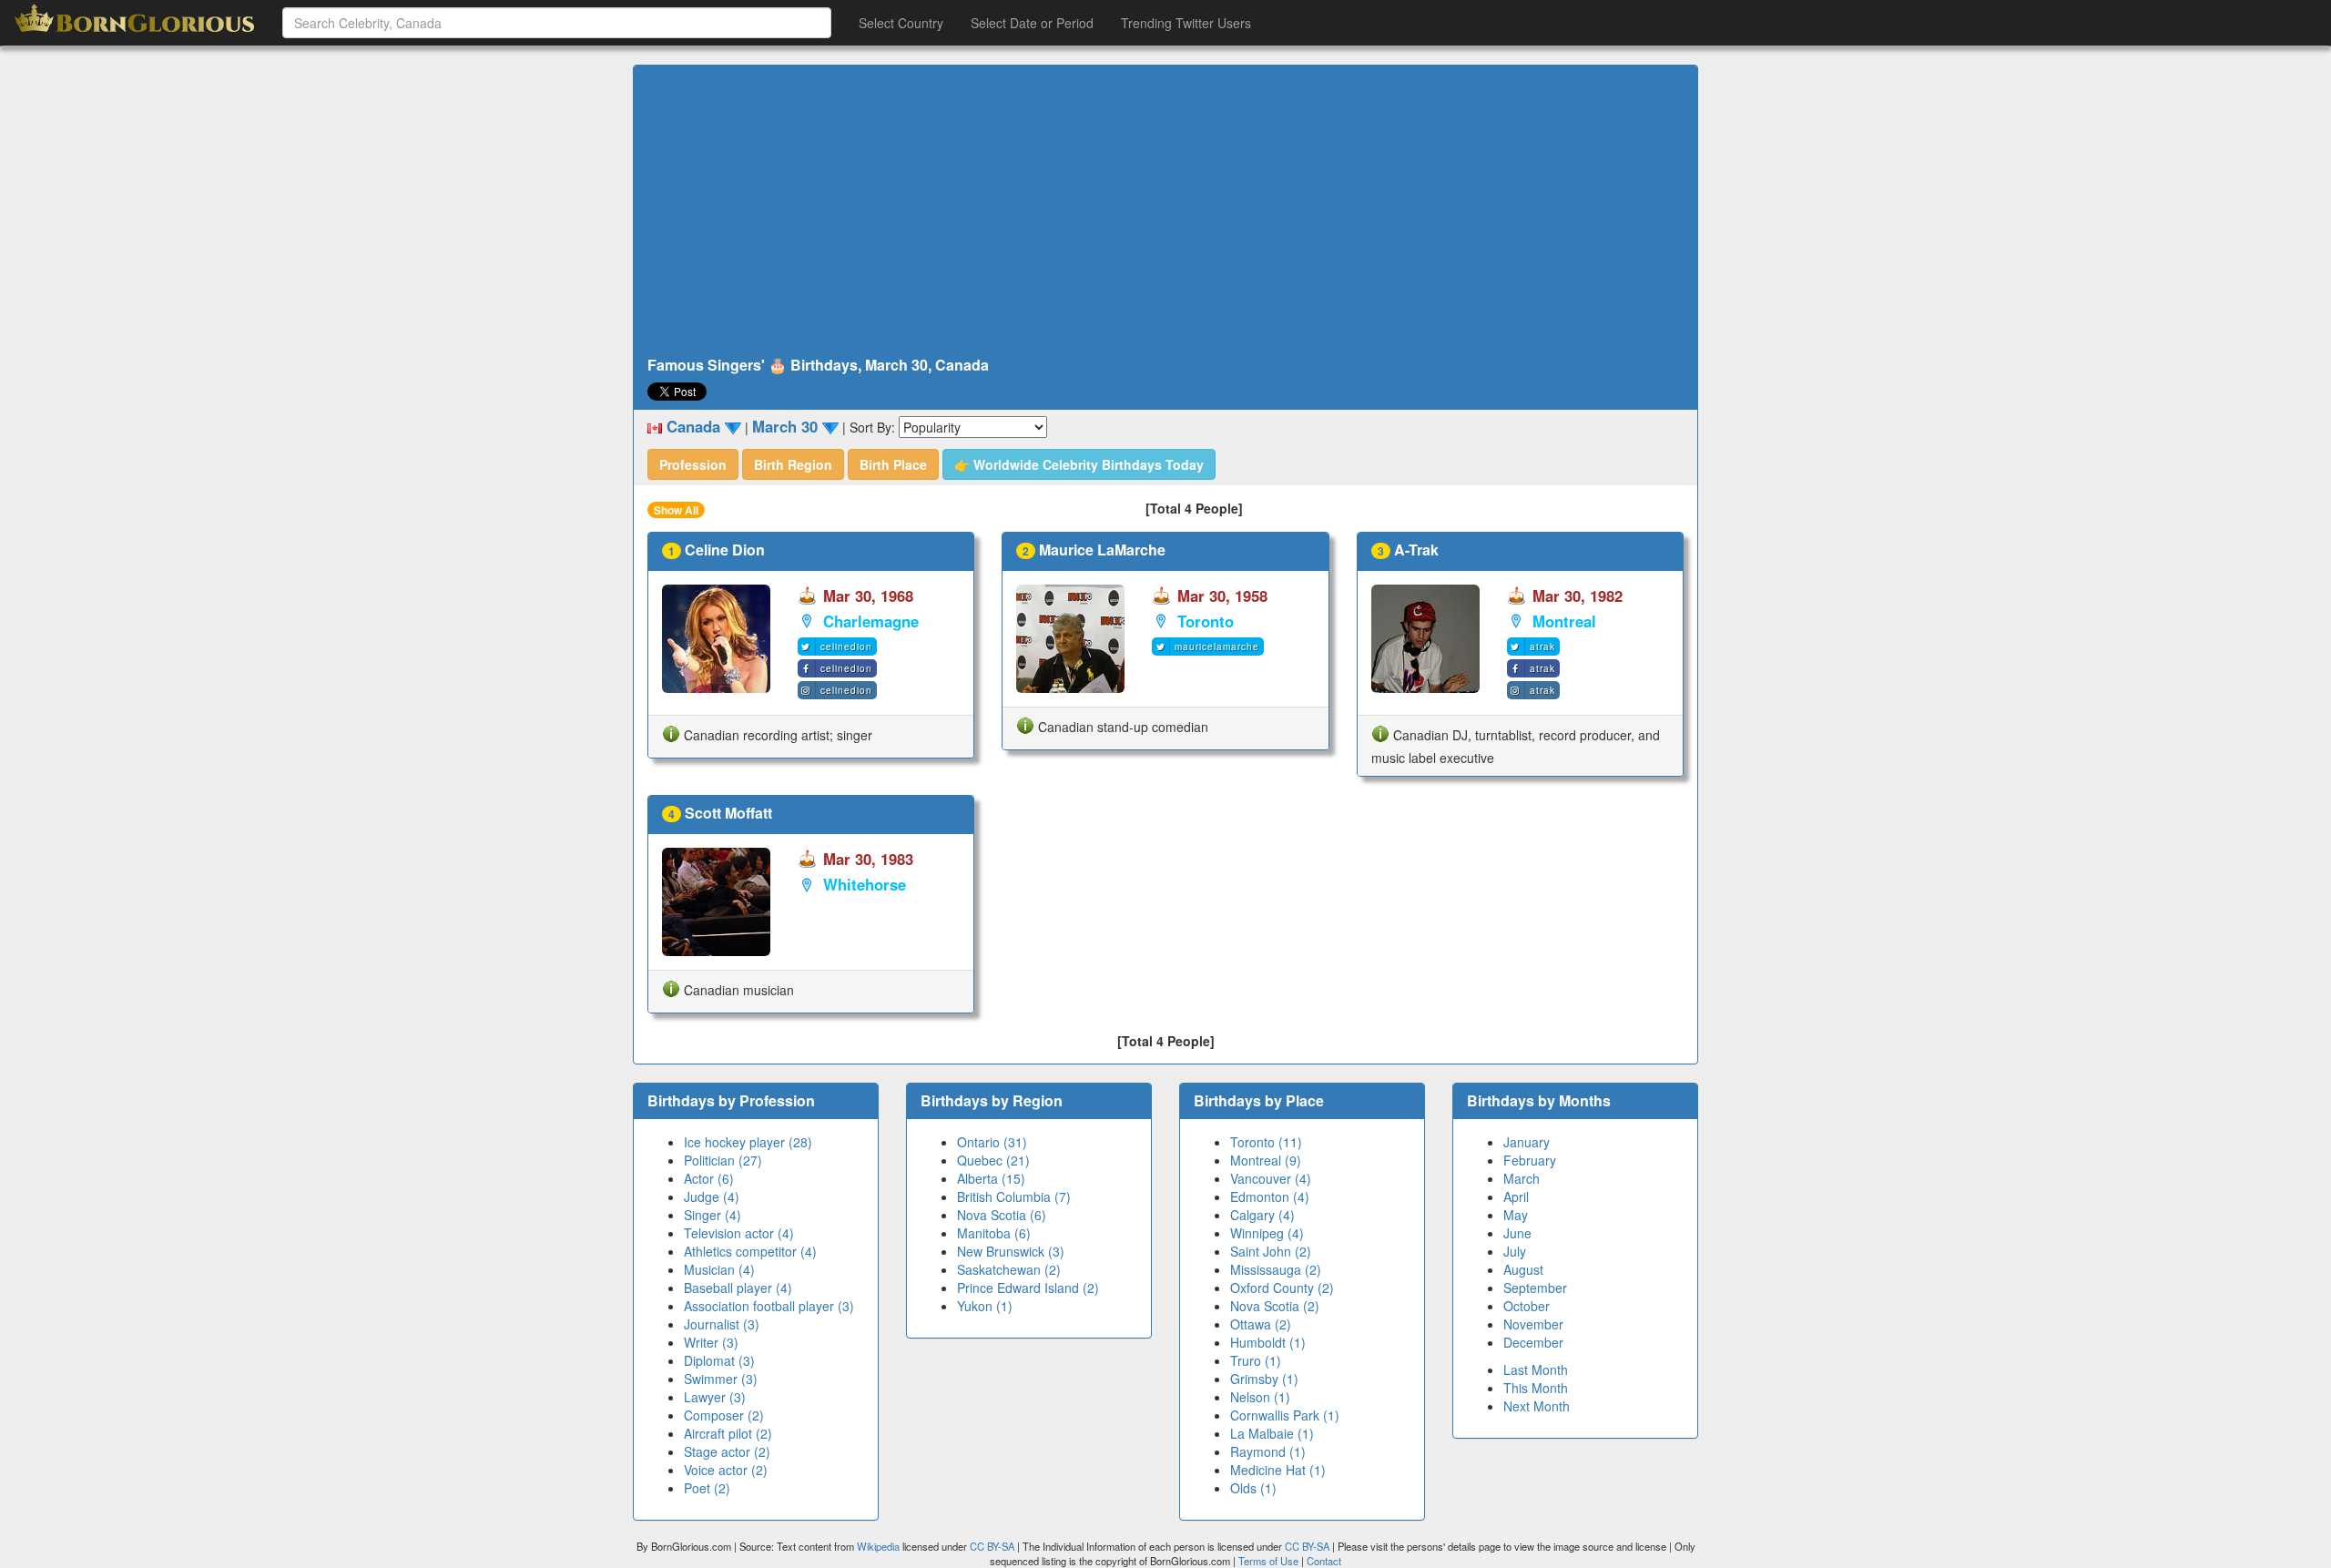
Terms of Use (1270, 1561)
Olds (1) (1253, 1488)
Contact (1324, 1561)
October (1527, 1306)
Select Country (901, 23)
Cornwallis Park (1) (1285, 1415)
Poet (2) (707, 1488)
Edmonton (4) (1270, 1196)
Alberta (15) (991, 1178)
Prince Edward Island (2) (1028, 1288)
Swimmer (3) (721, 1379)
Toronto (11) (1266, 1142)
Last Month (1536, 1369)
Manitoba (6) (994, 1233)
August (1523, 1269)
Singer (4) (713, 1215)
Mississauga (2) (1276, 1269)
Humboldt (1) (1268, 1342)
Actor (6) (709, 1178)
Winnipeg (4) (1267, 1233)
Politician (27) (723, 1160)
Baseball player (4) (738, 1288)
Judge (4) (712, 1196)
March (1522, 1178)
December (1533, 1342)
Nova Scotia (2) (1275, 1306)
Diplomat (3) (719, 1360)
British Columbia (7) (1014, 1196)
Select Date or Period (1032, 23)
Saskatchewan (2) (1009, 1269)
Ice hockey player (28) (748, 1142)
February (1530, 1160)
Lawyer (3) (715, 1397)
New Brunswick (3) (1011, 1251)
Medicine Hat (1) (1278, 1470)
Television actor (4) (739, 1233)
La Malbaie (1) (1272, 1433)
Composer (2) (724, 1415)
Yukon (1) (985, 1306)
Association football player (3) (769, 1306)
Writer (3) (711, 1342)
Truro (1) (1256, 1360)
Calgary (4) (1262, 1215)
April (1516, 1196)
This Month (1536, 1388)
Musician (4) (719, 1269)
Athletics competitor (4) (750, 1251)
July (1515, 1251)
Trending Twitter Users (1186, 23)
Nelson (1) (1260, 1397)
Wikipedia (878, 1546)
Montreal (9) (1266, 1160)
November (1533, 1324)
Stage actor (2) (727, 1451)
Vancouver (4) (1271, 1178)
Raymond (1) (1268, 1451)
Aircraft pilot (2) (728, 1433)
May (1516, 1215)
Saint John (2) (1271, 1251)
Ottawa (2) (1261, 1324)
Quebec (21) (993, 1160)
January (1527, 1142)
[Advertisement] (1165, 211)
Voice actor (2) (726, 1470)
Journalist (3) (722, 1324)
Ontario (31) (992, 1142)
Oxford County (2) (1282, 1288)
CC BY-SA (992, 1546)
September (1535, 1288)
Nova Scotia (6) (1002, 1215)
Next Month (1537, 1406)
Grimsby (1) (1264, 1379)
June (1517, 1233)
